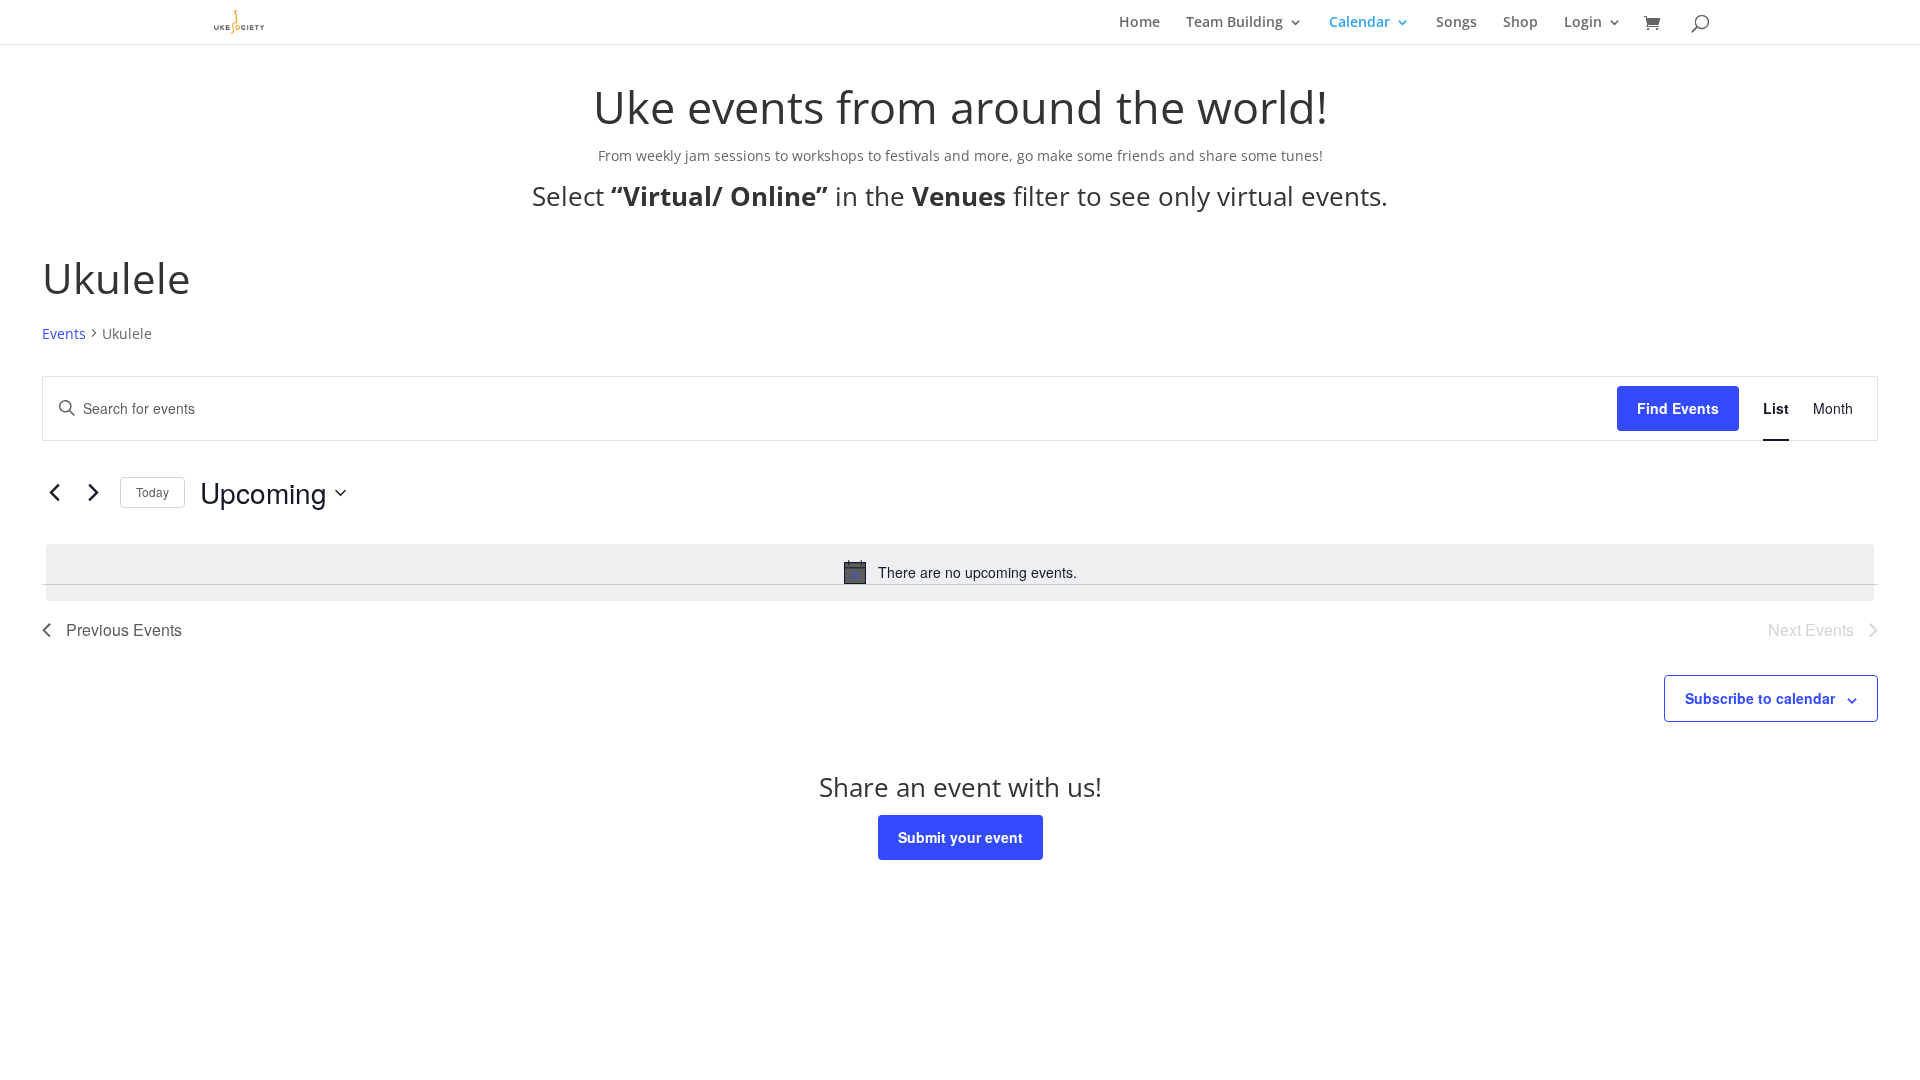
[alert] (960, 572)
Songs (1456, 23)
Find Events (1678, 408)
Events (64, 333)
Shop (1520, 23)
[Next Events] (93, 493)
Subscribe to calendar (1760, 698)
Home (1139, 23)
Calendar (1359, 23)
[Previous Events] (54, 493)
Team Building (1234, 23)
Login (1583, 23)
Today (152, 491)
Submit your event (960, 837)
